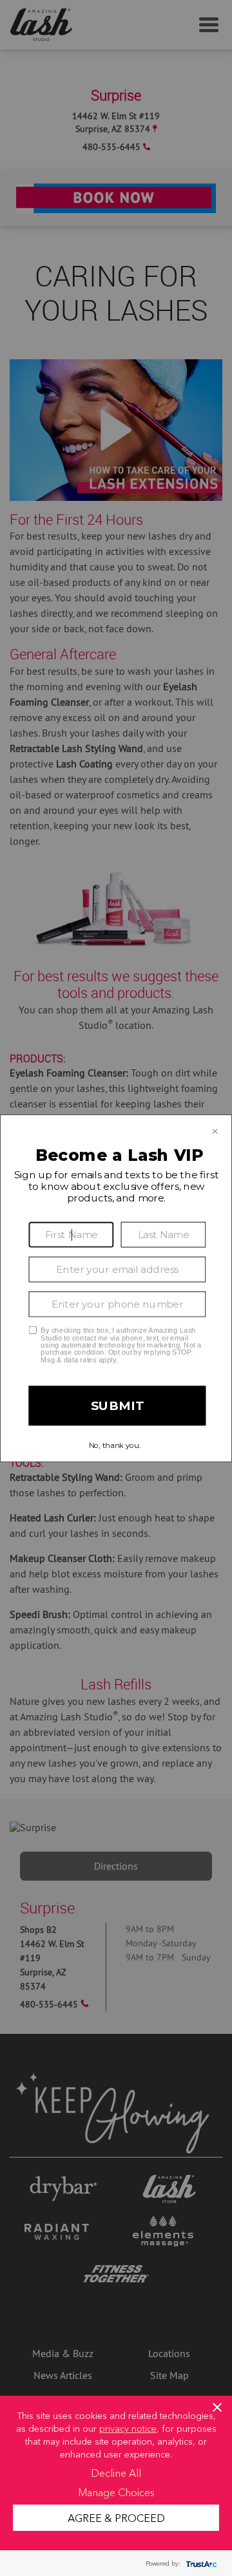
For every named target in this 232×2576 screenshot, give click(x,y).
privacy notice (128, 2428)
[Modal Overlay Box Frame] (116, 1288)
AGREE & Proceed (116, 2517)
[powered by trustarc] (200, 2563)
